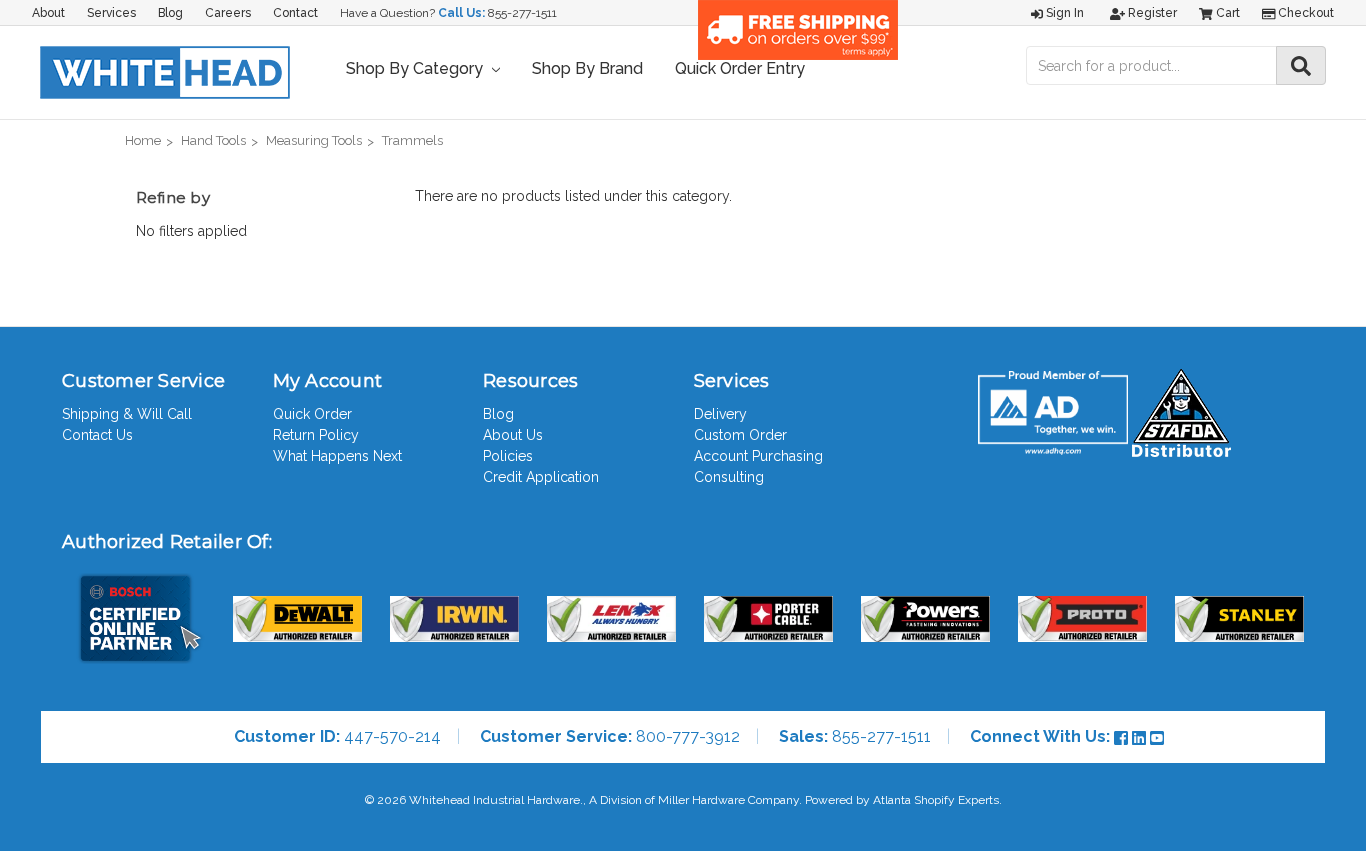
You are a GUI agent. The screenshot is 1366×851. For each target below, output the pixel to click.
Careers (228, 13)
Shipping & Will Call (127, 414)
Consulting (729, 477)
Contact (295, 13)
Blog (170, 13)
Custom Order (740, 435)
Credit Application (541, 477)
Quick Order (312, 414)
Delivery (720, 414)
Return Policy (316, 435)
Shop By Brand (587, 68)
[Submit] (1301, 65)
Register (1151, 13)
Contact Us (97, 435)
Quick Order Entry (740, 68)
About (48, 13)
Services (111, 13)
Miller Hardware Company (728, 800)
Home (143, 140)
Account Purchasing (758, 456)
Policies (508, 456)
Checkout (1304, 13)
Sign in (1063, 13)
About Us (513, 435)
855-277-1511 (522, 13)
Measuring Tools (314, 140)
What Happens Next (337, 456)
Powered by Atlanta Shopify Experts (902, 800)
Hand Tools (213, 140)
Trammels (412, 140)
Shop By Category (416, 68)
